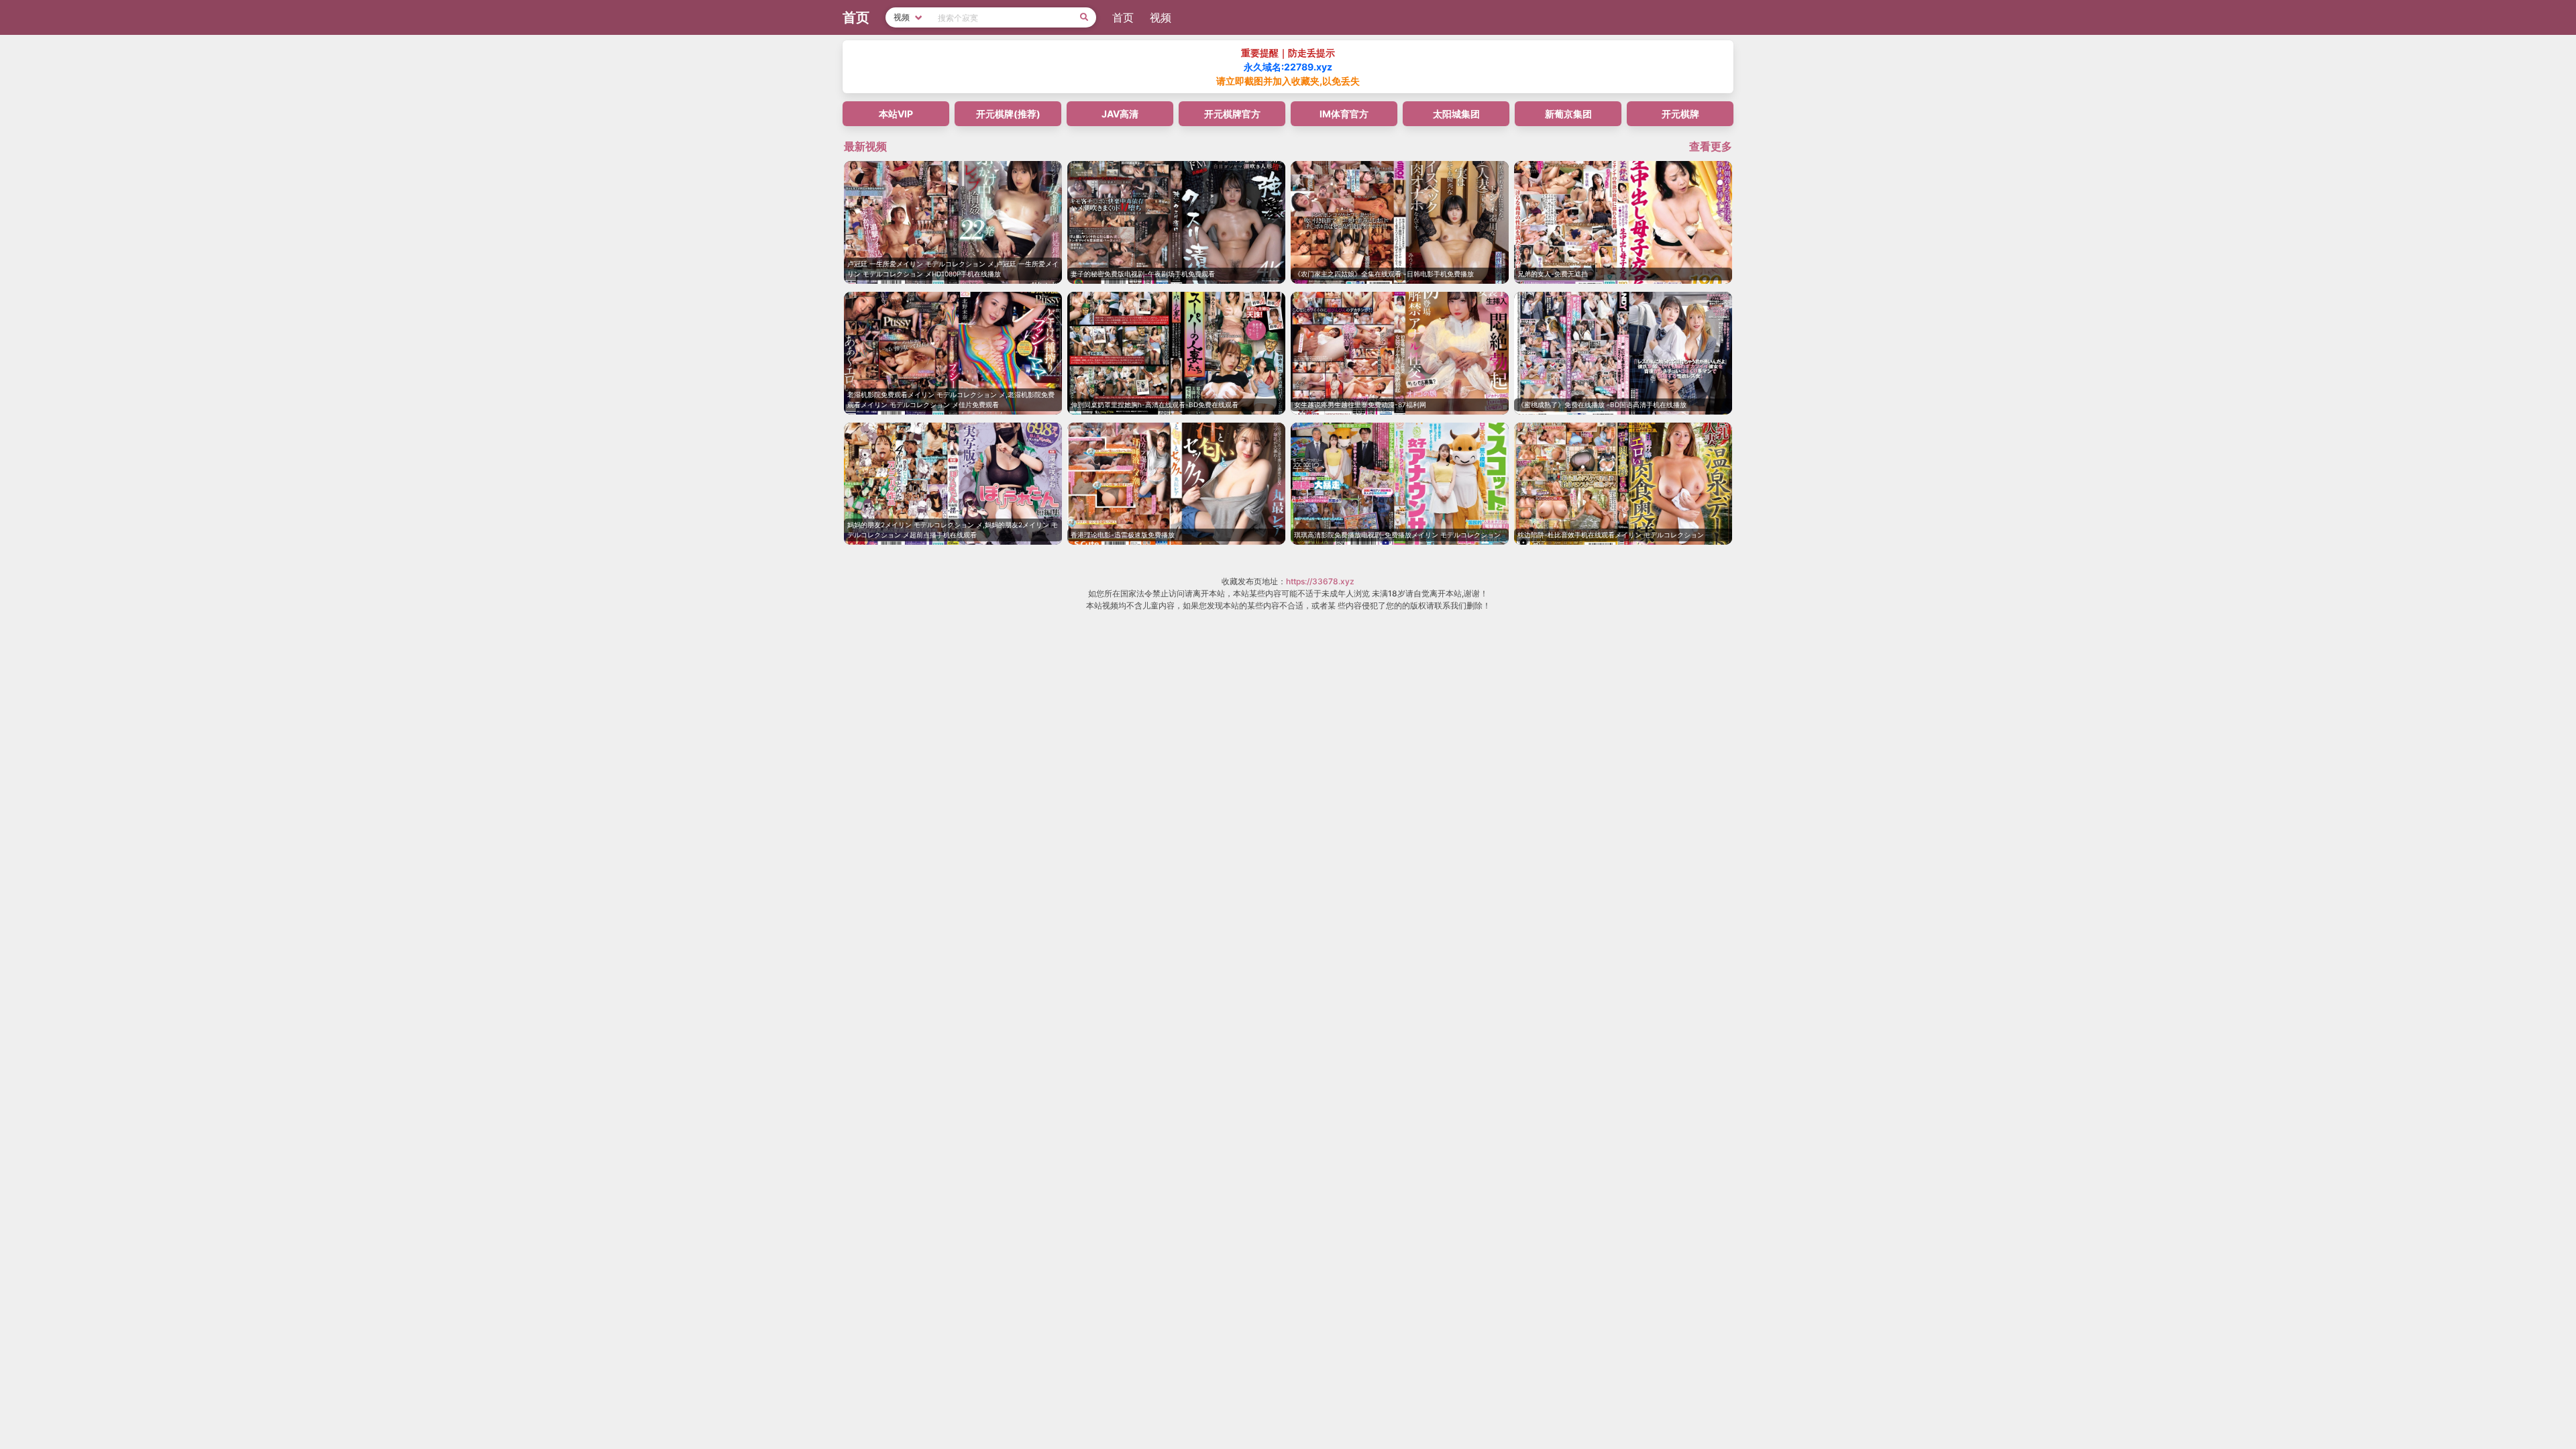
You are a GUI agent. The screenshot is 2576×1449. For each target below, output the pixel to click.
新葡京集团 (1568, 114)
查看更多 (1711, 146)
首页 (1123, 17)
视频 (1161, 17)
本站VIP (896, 114)
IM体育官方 (1344, 114)
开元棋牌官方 (1232, 114)
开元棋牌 (1680, 114)
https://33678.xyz (1320, 581)
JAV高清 (1120, 114)
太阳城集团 (1456, 114)
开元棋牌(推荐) (1008, 114)
